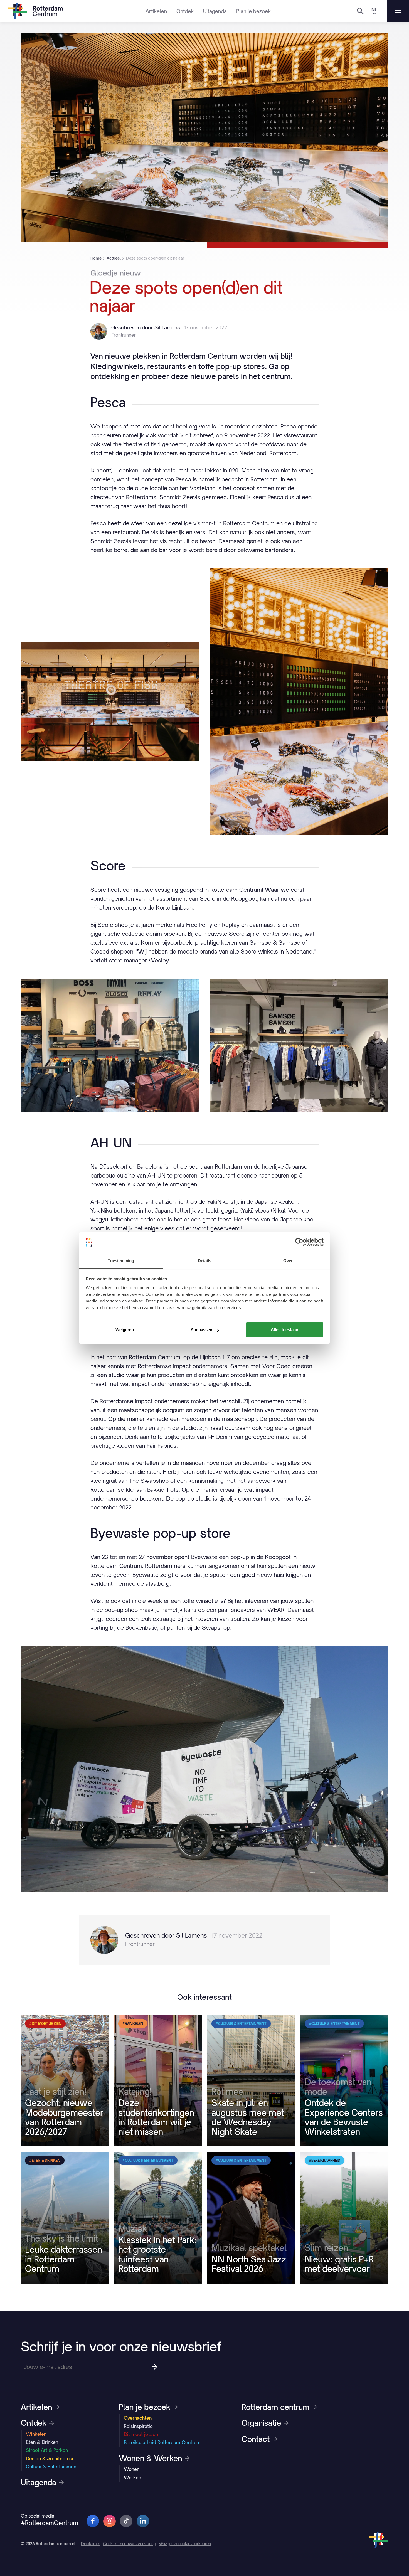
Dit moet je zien (141, 2434)
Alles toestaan (284, 1330)
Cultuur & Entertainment (52, 2467)
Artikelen (156, 11)
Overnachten (138, 2418)
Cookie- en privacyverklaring (130, 2544)
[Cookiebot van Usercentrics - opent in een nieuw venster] (299, 1242)
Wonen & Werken (150, 2458)
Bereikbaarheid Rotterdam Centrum (162, 2442)
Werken (132, 2478)
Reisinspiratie (138, 2426)
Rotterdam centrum (275, 2407)
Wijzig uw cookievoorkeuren (185, 2544)
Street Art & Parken (47, 2450)
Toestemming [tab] (121, 1261)
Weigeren (125, 1330)
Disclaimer (91, 2544)
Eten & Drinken (42, 2442)
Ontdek (185, 11)
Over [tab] (288, 1261)
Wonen (132, 2469)
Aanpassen (201, 1330)
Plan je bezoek (253, 11)
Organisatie (261, 2423)
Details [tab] (205, 1261)
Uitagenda (215, 11)
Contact (256, 2439)
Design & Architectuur (50, 2459)
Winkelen (36, 2434)
